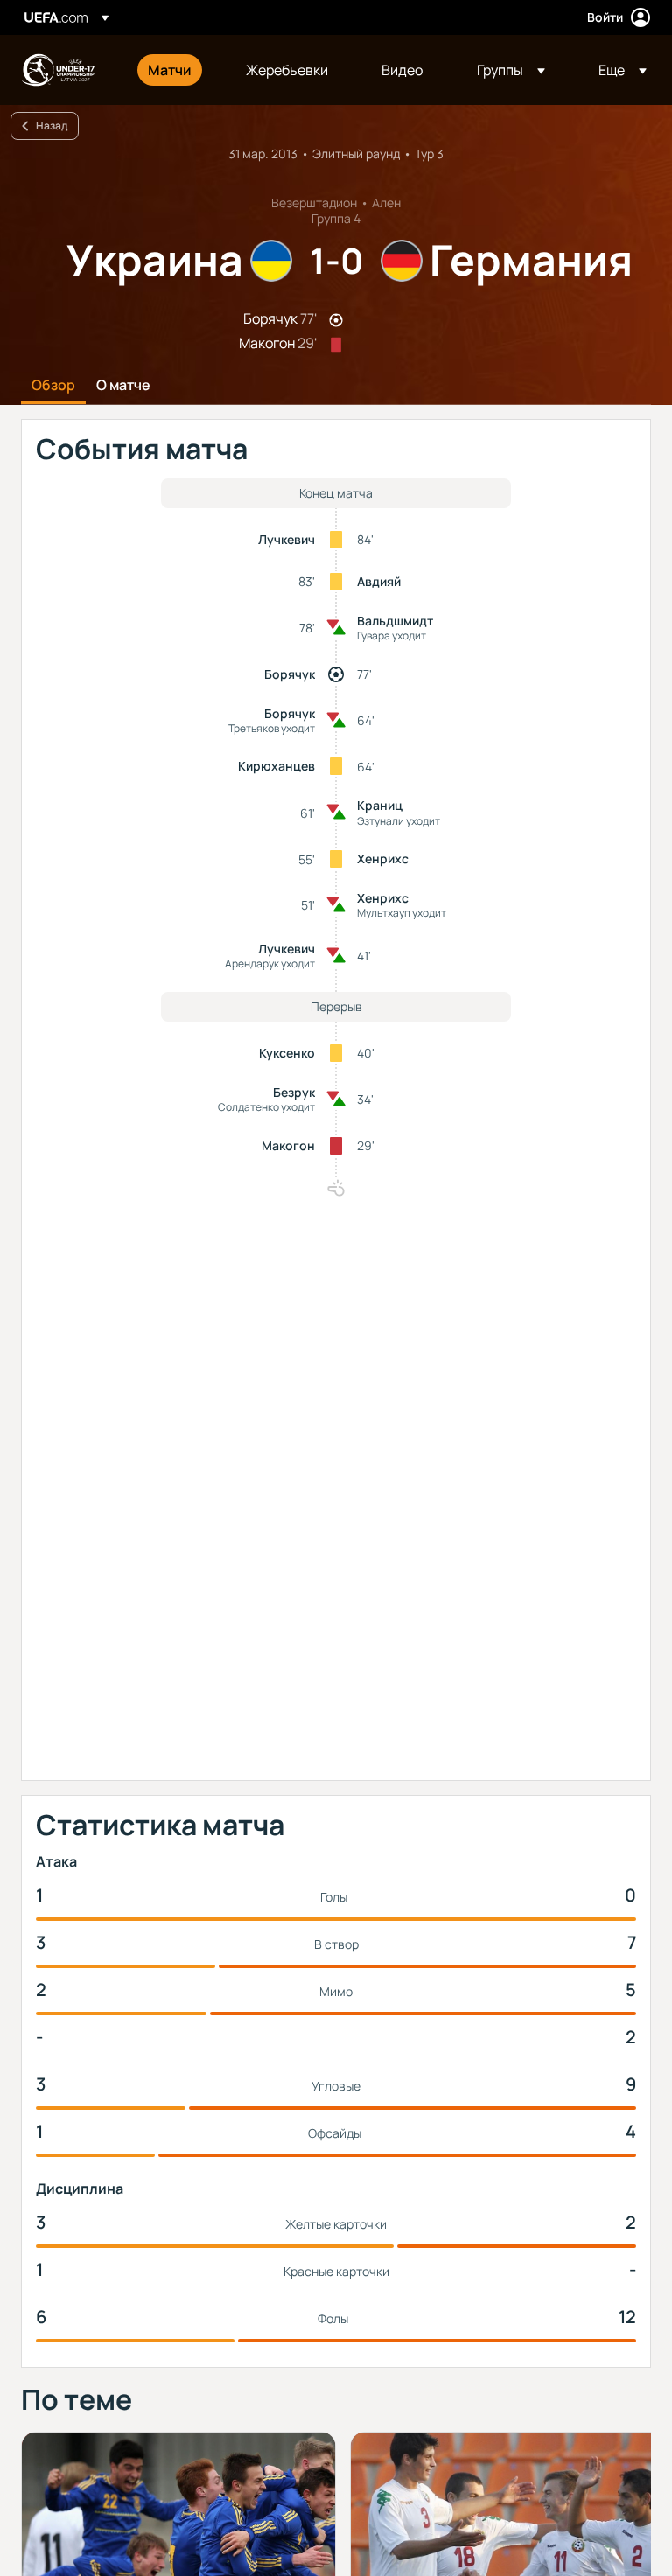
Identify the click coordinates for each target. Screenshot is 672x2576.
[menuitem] (175, 70)
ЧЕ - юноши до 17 (58, 70)
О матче (123, 386)
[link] (170, 70)
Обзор (53, 386)
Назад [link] (52, 126)
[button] (511, 70)
